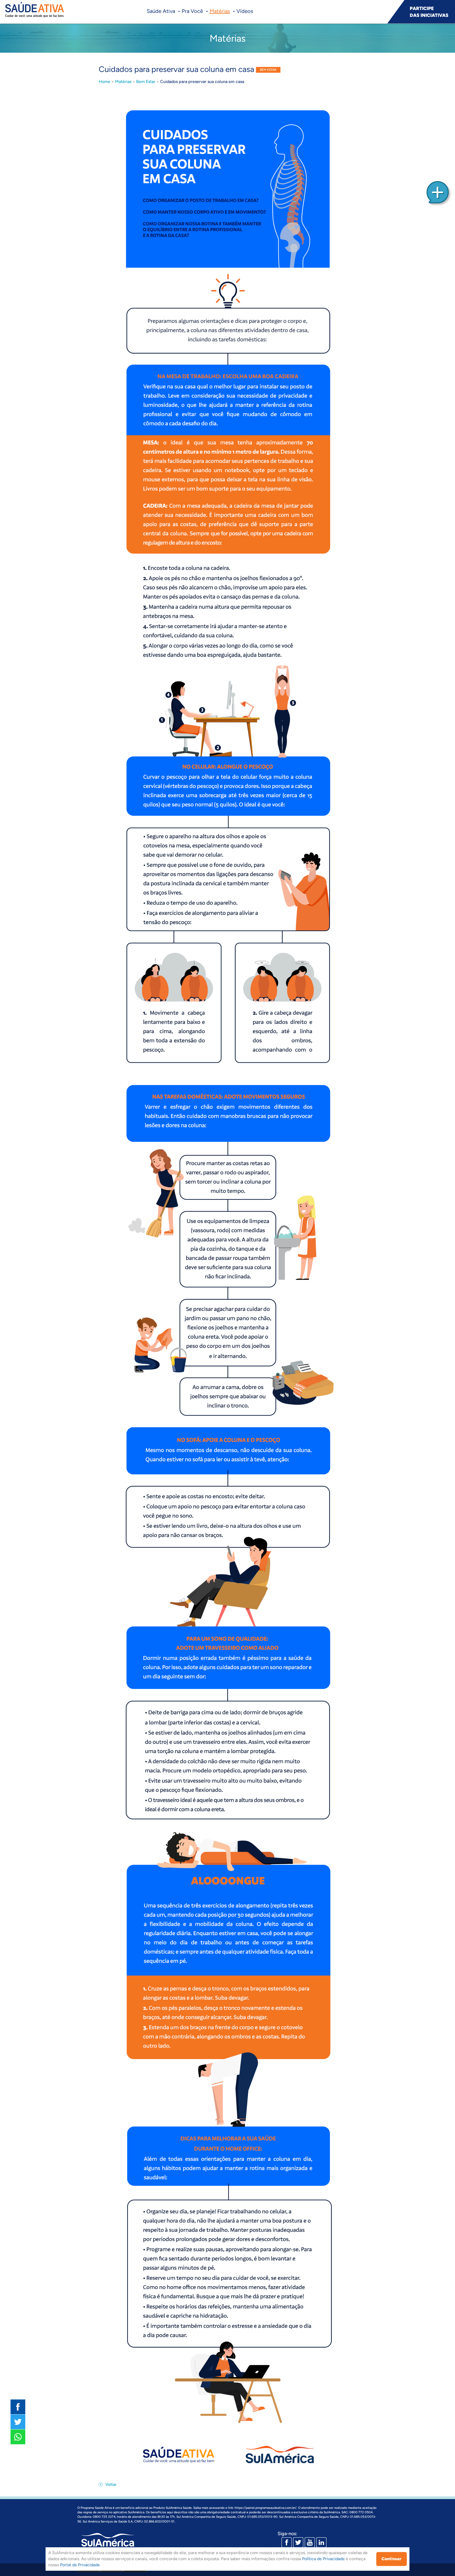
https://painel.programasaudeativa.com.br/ (266, 2508)
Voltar (110, 2484)
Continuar (392, 2559)
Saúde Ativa (161, 11)
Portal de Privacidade (80, 2565)
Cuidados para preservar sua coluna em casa (202, 82)
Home (105, 82)
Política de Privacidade (323, 2559)
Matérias (220, 11)
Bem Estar (146, 82)
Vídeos (245, 11)
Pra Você (192, 11)
